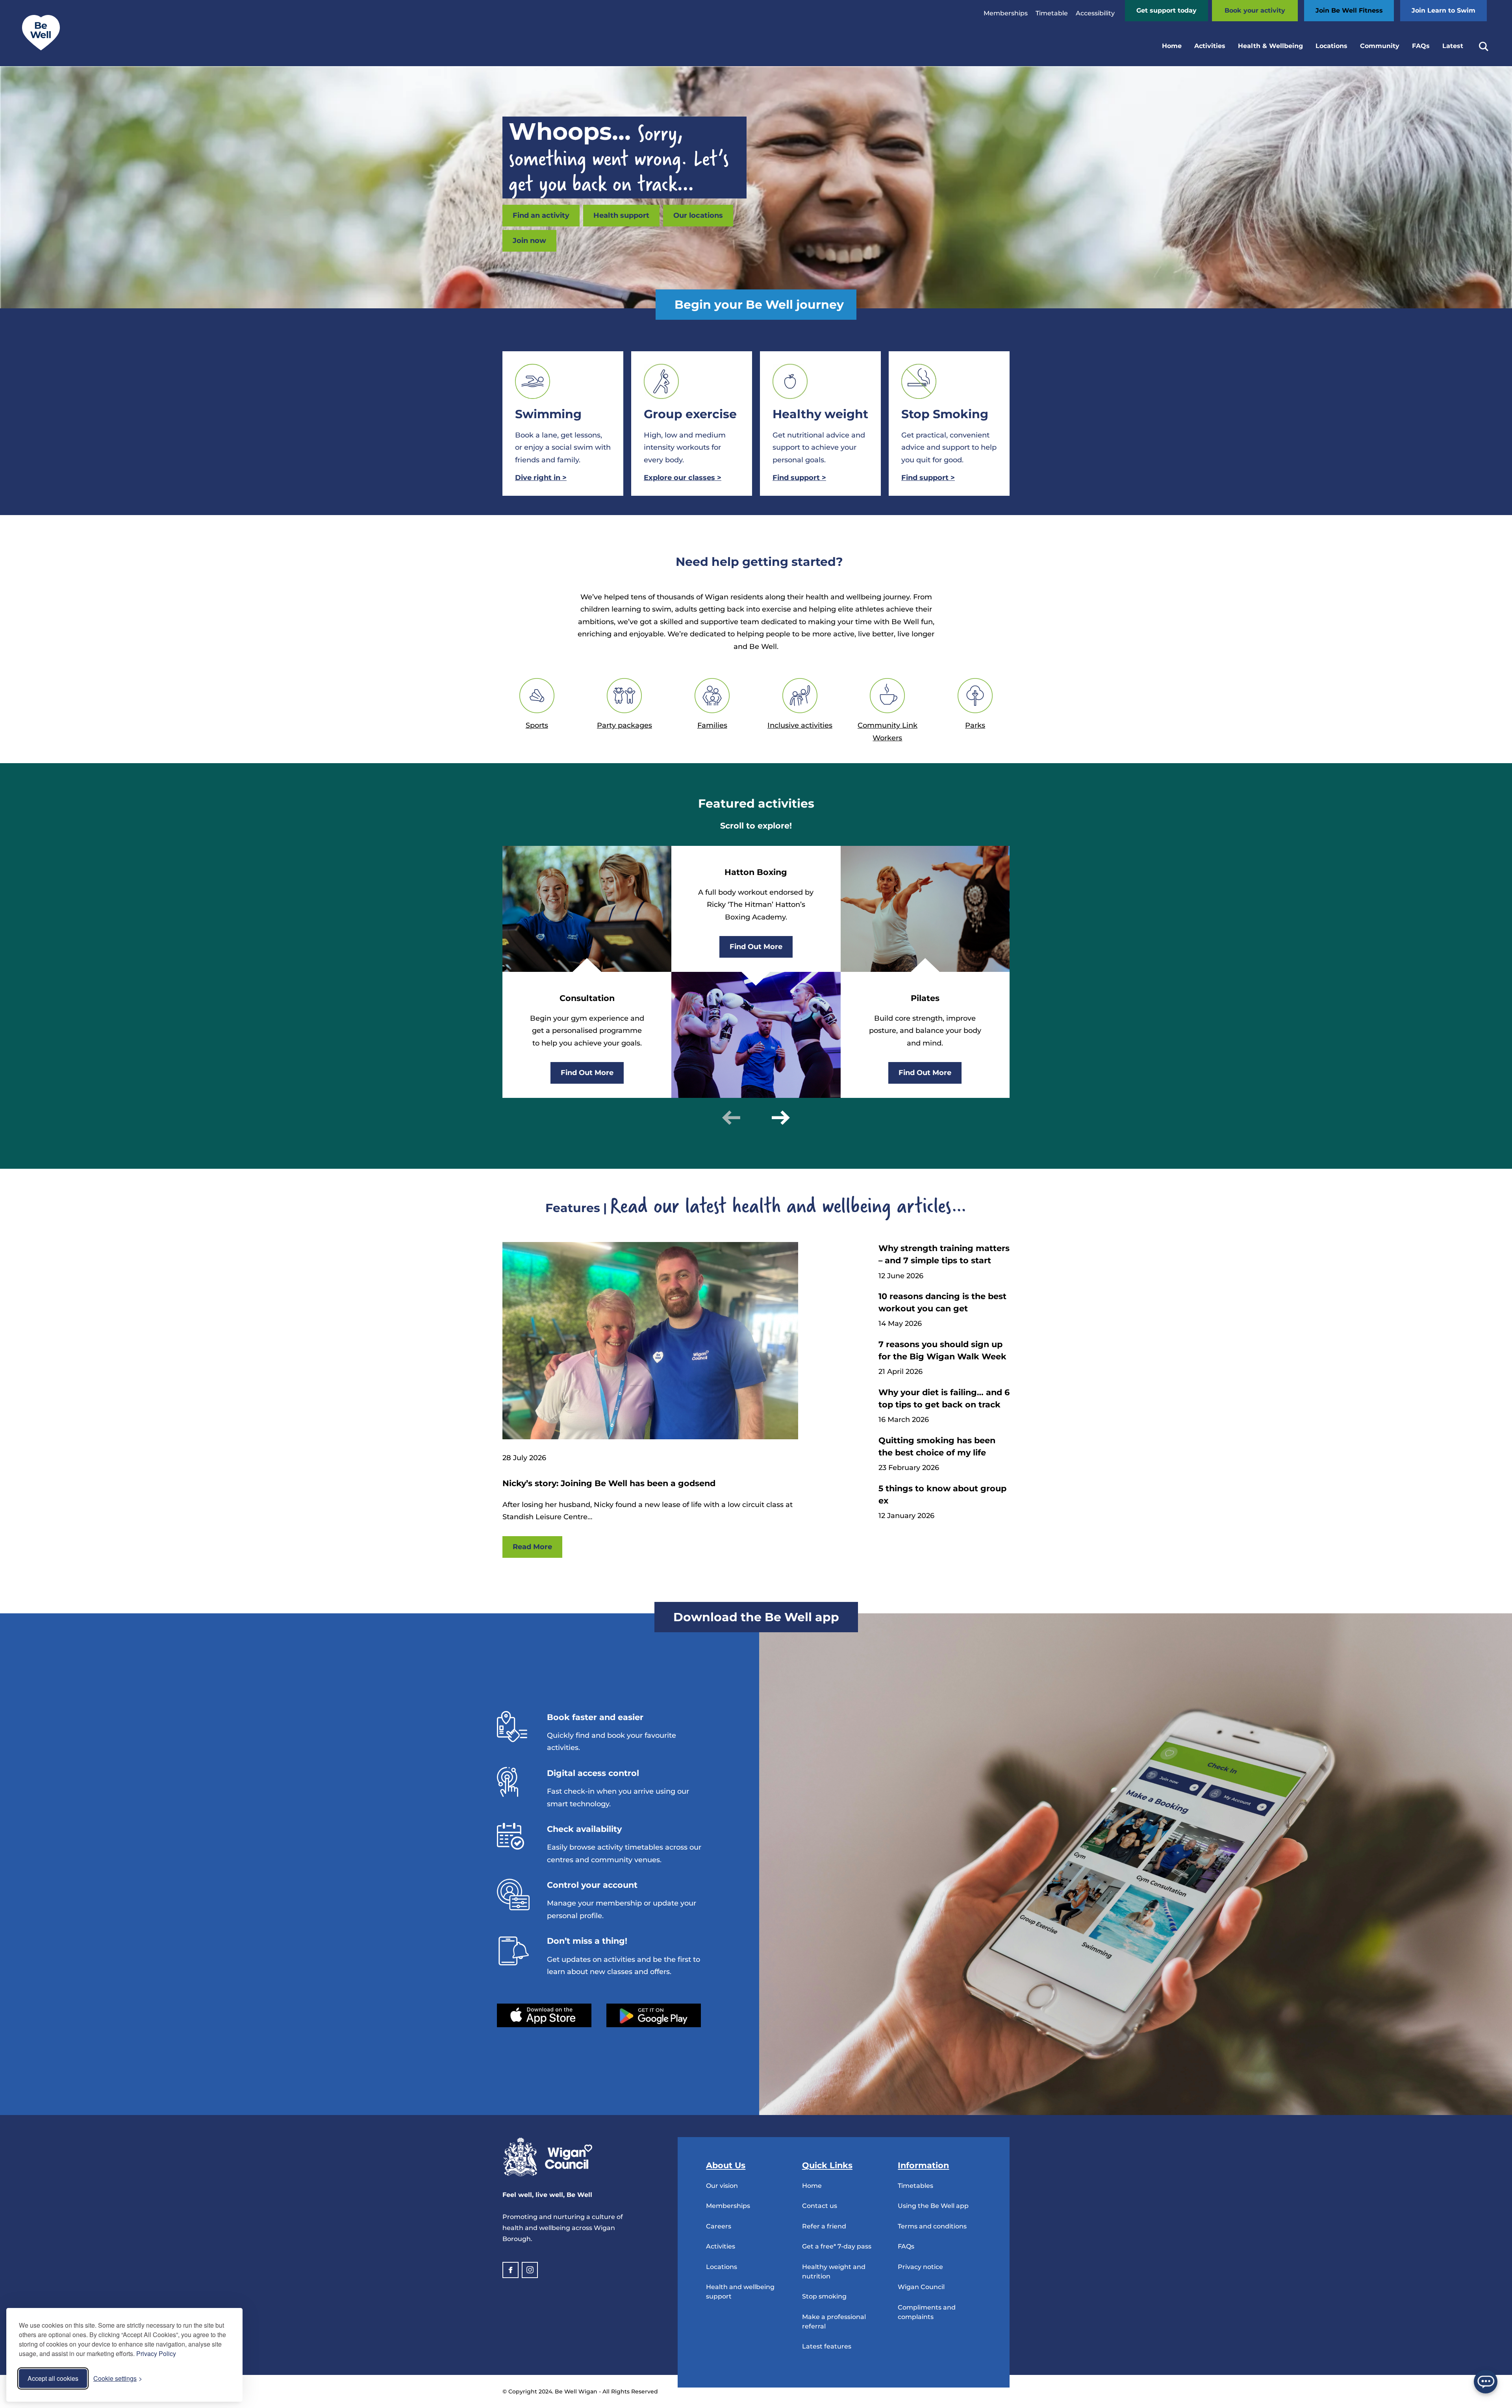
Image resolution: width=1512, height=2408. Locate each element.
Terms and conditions (932, 2226)
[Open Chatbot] (1486, 2382)
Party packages (624, 725)
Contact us (820, 2206)
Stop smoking (824, 2296)
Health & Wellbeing (1270, 46)
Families (712, 725)
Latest (1453, 46)
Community (1380, 46)
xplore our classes (683, 478)
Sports (537, 725)
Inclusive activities (800, 725)
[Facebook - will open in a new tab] (510, 2270)
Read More (532, 1547)
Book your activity (1255, 10)
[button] (731, 1118)
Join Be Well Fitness (1349, 10)
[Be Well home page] (38, 48)
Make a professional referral (834, 2322)
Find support (799, 478)
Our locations (698, 215)
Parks (975, 725)
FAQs (1421, 46)
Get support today (1166, 10)
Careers (719, 2226)
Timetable (1052, 13)
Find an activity (541, 215)
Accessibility (1095, 13)
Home (1172, 46)
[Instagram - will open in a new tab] (530, 2270)
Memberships (1006, 13)
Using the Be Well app (933, 2206)
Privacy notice (920, 2267)
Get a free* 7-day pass (837, 2246)
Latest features (827, 2346)
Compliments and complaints (927, 2312)
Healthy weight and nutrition (834, 2272)
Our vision (722, 2186)
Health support (621, 215)
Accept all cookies (53, 2378)
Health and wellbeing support (740, 2292)
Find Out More (587, 1073)
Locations (1331, 46)
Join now (529, 241)
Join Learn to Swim (1443, 10)
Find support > (928, 478)
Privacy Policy (156, 2353)
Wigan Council (921, 2287)
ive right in (541, 478)
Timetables (915, 2186)
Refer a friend (824, 2226)
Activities (1210, 46)
